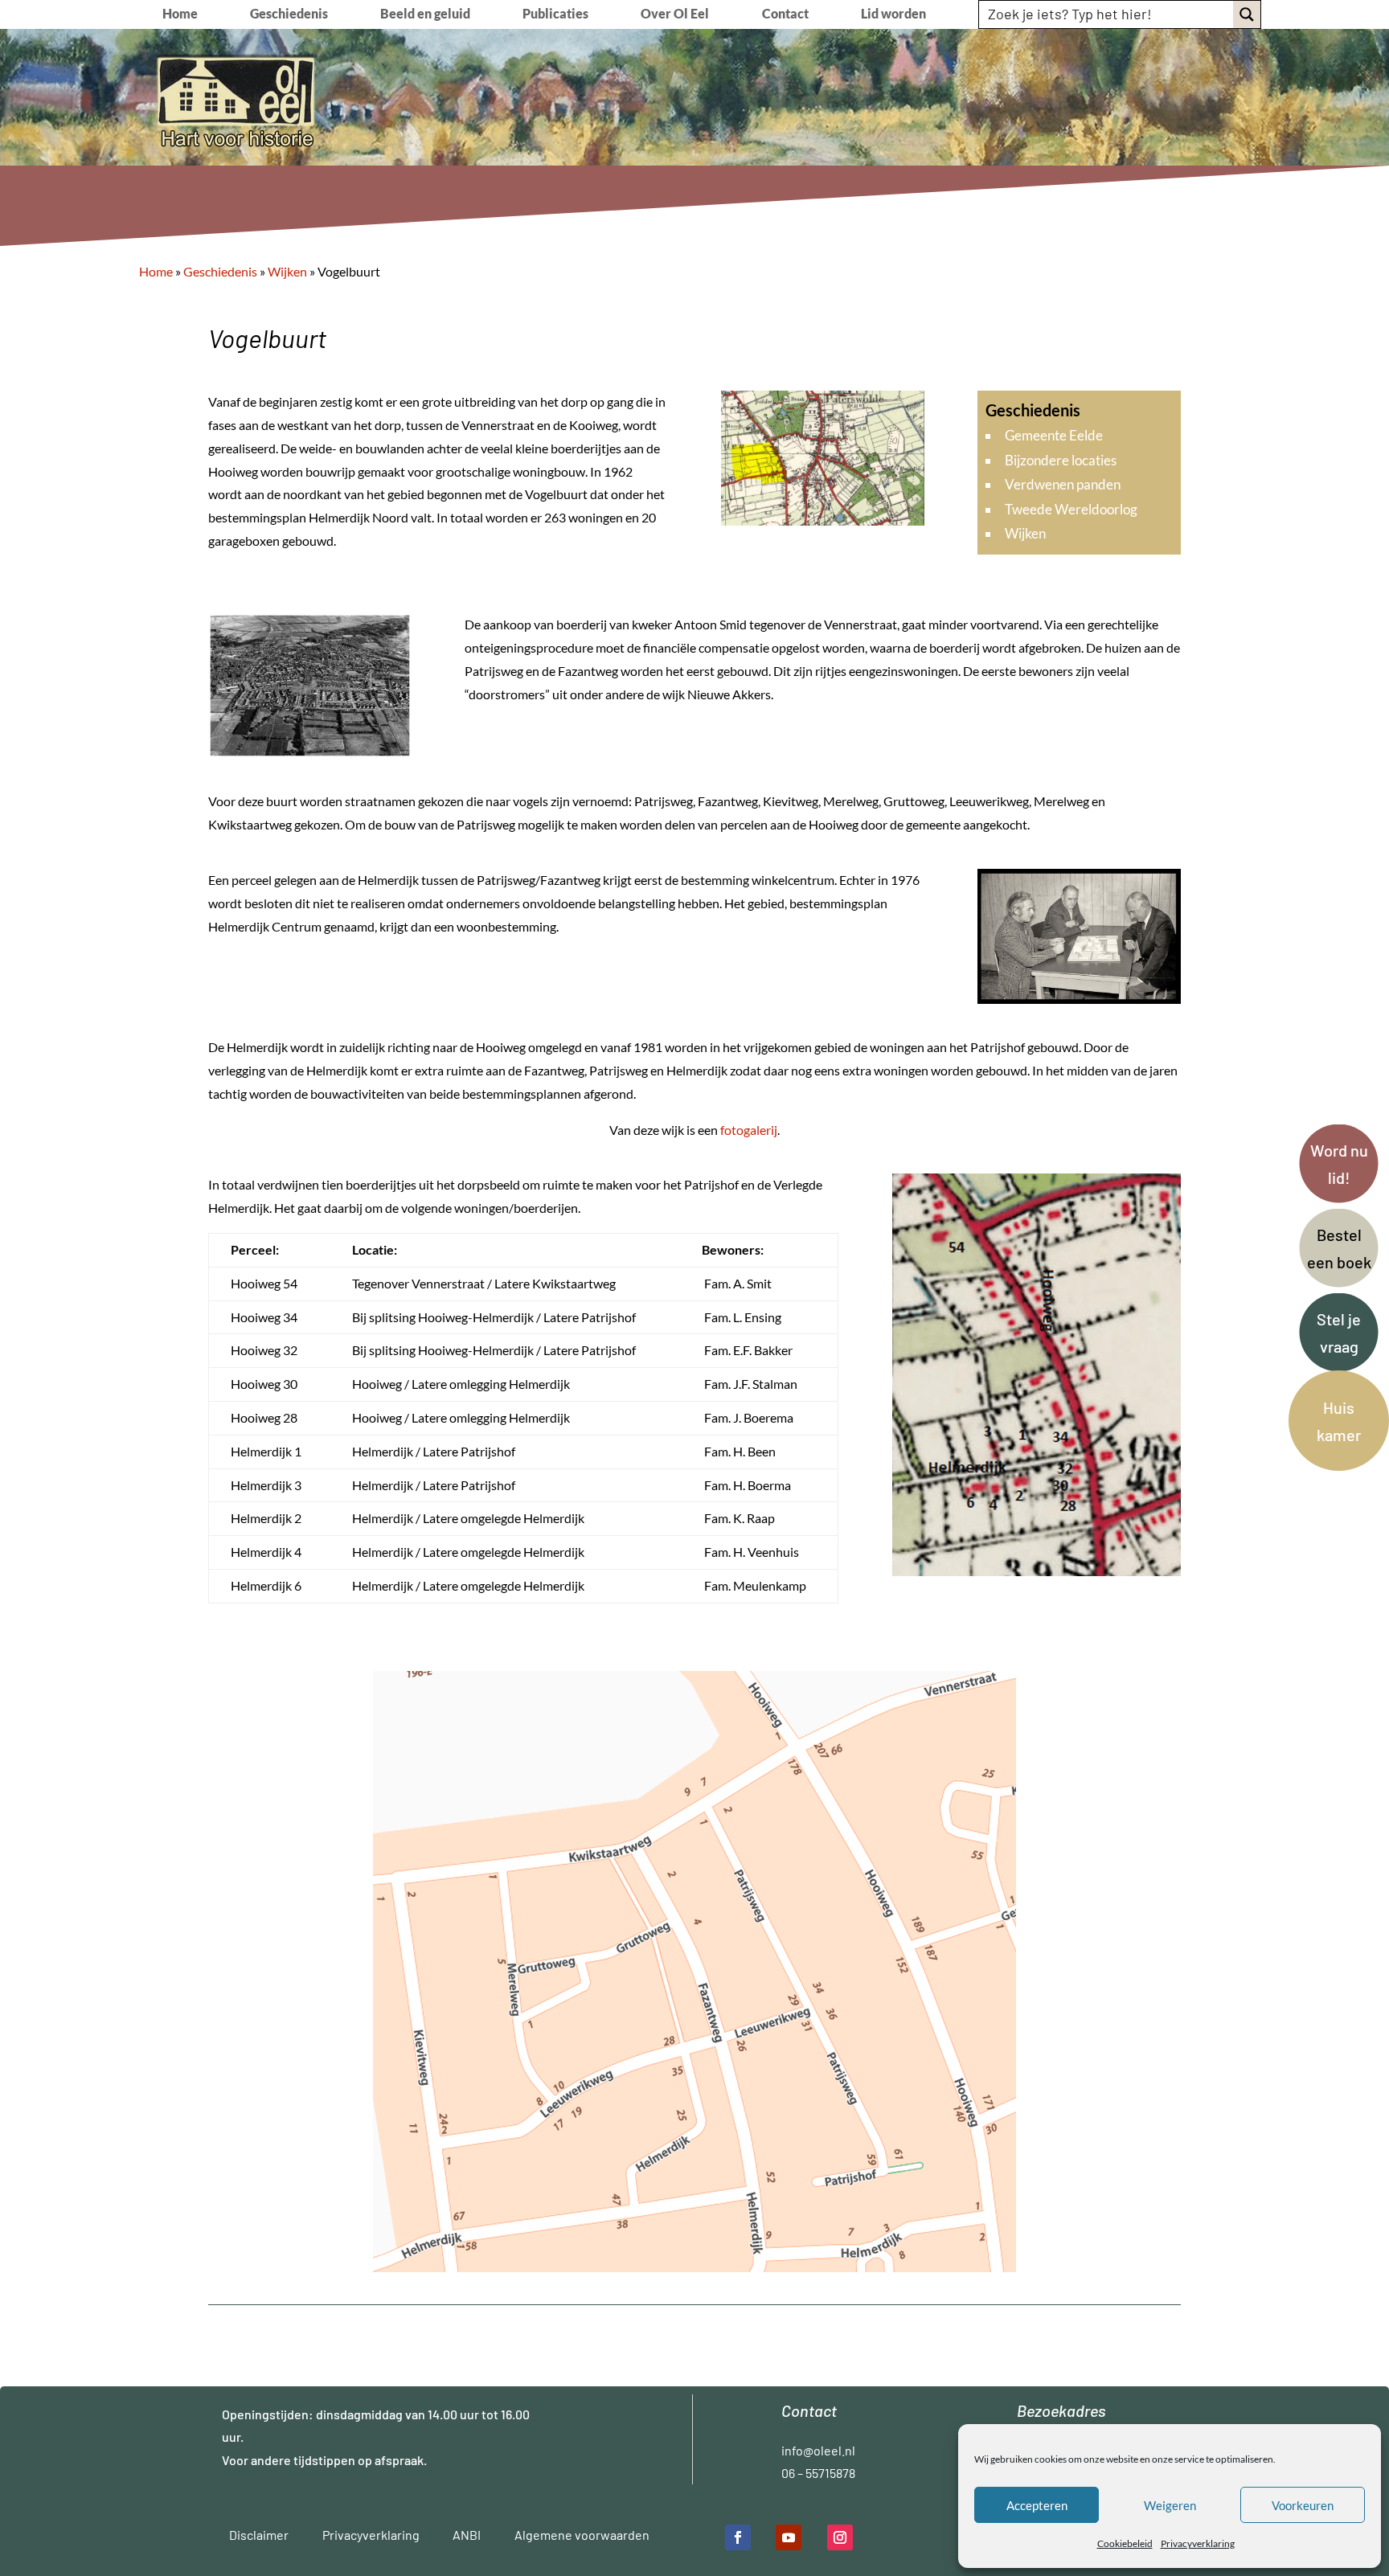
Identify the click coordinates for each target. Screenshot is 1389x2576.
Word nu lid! (1339, 1164)
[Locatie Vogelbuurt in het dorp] (823, 520)
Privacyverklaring (1198, 2543)
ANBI (467, 2535)
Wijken (1025, 533)
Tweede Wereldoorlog (1071, 509)
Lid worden (893, 14)
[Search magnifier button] (1247, 14)
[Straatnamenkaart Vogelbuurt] (694, 2267)
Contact (785, 14)
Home (180, 14)
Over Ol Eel (675, 14)
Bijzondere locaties (1061, 460)
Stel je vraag (1339, 1333)
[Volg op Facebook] (738, 2537)
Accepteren (1037, 2505)
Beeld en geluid (425, 14)
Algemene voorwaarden (582, 2535)
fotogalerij (749, 1130)
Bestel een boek (1339, 1248)
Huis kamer (1339, 1421)
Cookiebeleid (1125, 2543)
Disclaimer (259, 2535)
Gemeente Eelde (1054, 435)
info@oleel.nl (818, 2450)
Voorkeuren (1303, 2505)
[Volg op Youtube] (789, 2537)
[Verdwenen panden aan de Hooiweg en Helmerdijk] (1037, 1571)
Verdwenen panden (1063, 484)
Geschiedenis (289, 14)
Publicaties (555, 14)
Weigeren (1170, 2505)
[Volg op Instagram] (840, 2537)
